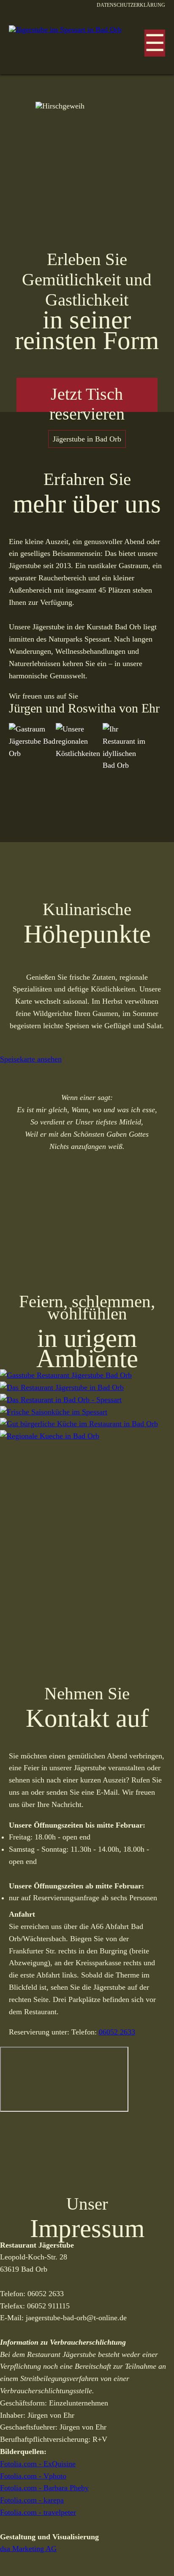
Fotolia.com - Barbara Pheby (44, 2488)
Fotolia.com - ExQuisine (38, 2464)
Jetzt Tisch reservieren (87, 399)
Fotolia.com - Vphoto (33, 2476)
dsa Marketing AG (28, 2549)
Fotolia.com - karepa (32, 2500)
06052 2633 (117, 2032)
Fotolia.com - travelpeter (38, 2512)
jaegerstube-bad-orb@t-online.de (76, 2318)
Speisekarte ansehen (31, 1059)
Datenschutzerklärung (131, 5)
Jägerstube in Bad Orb (87, 439)
